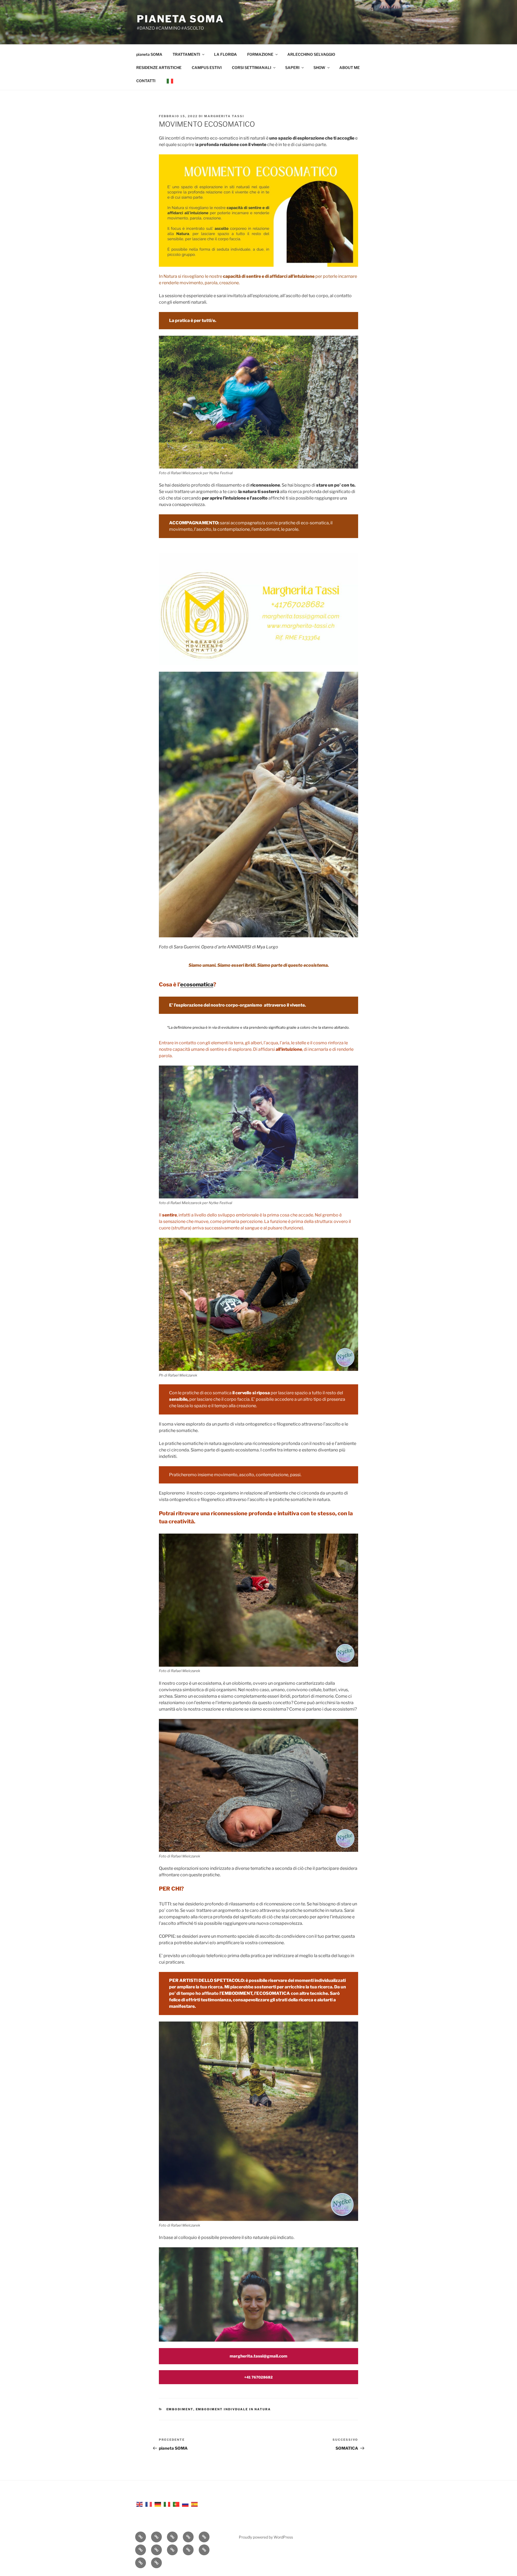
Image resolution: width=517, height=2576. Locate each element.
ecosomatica (197, 984)
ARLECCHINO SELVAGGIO (311, 54)
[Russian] (186, 2504)
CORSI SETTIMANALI (251, 67)
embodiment (180, 2409)
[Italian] (170, 81)
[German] (158, 2504)
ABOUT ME (350, 67)
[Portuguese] (176, 2504)
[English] (140, 2504)
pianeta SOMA (180, 19)
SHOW (319, 67)
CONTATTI (146, 81)
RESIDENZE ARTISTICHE (159, 67)
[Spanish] (195, 2504)
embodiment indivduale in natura (233, 2409)
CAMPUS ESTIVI (207, 67)
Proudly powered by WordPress (266, 2537)
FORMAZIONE (260, 54)
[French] (149, 2504)
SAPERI (292, 67)
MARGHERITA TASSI (224, 116)
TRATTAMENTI (186, 54)
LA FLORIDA (226, 54)
